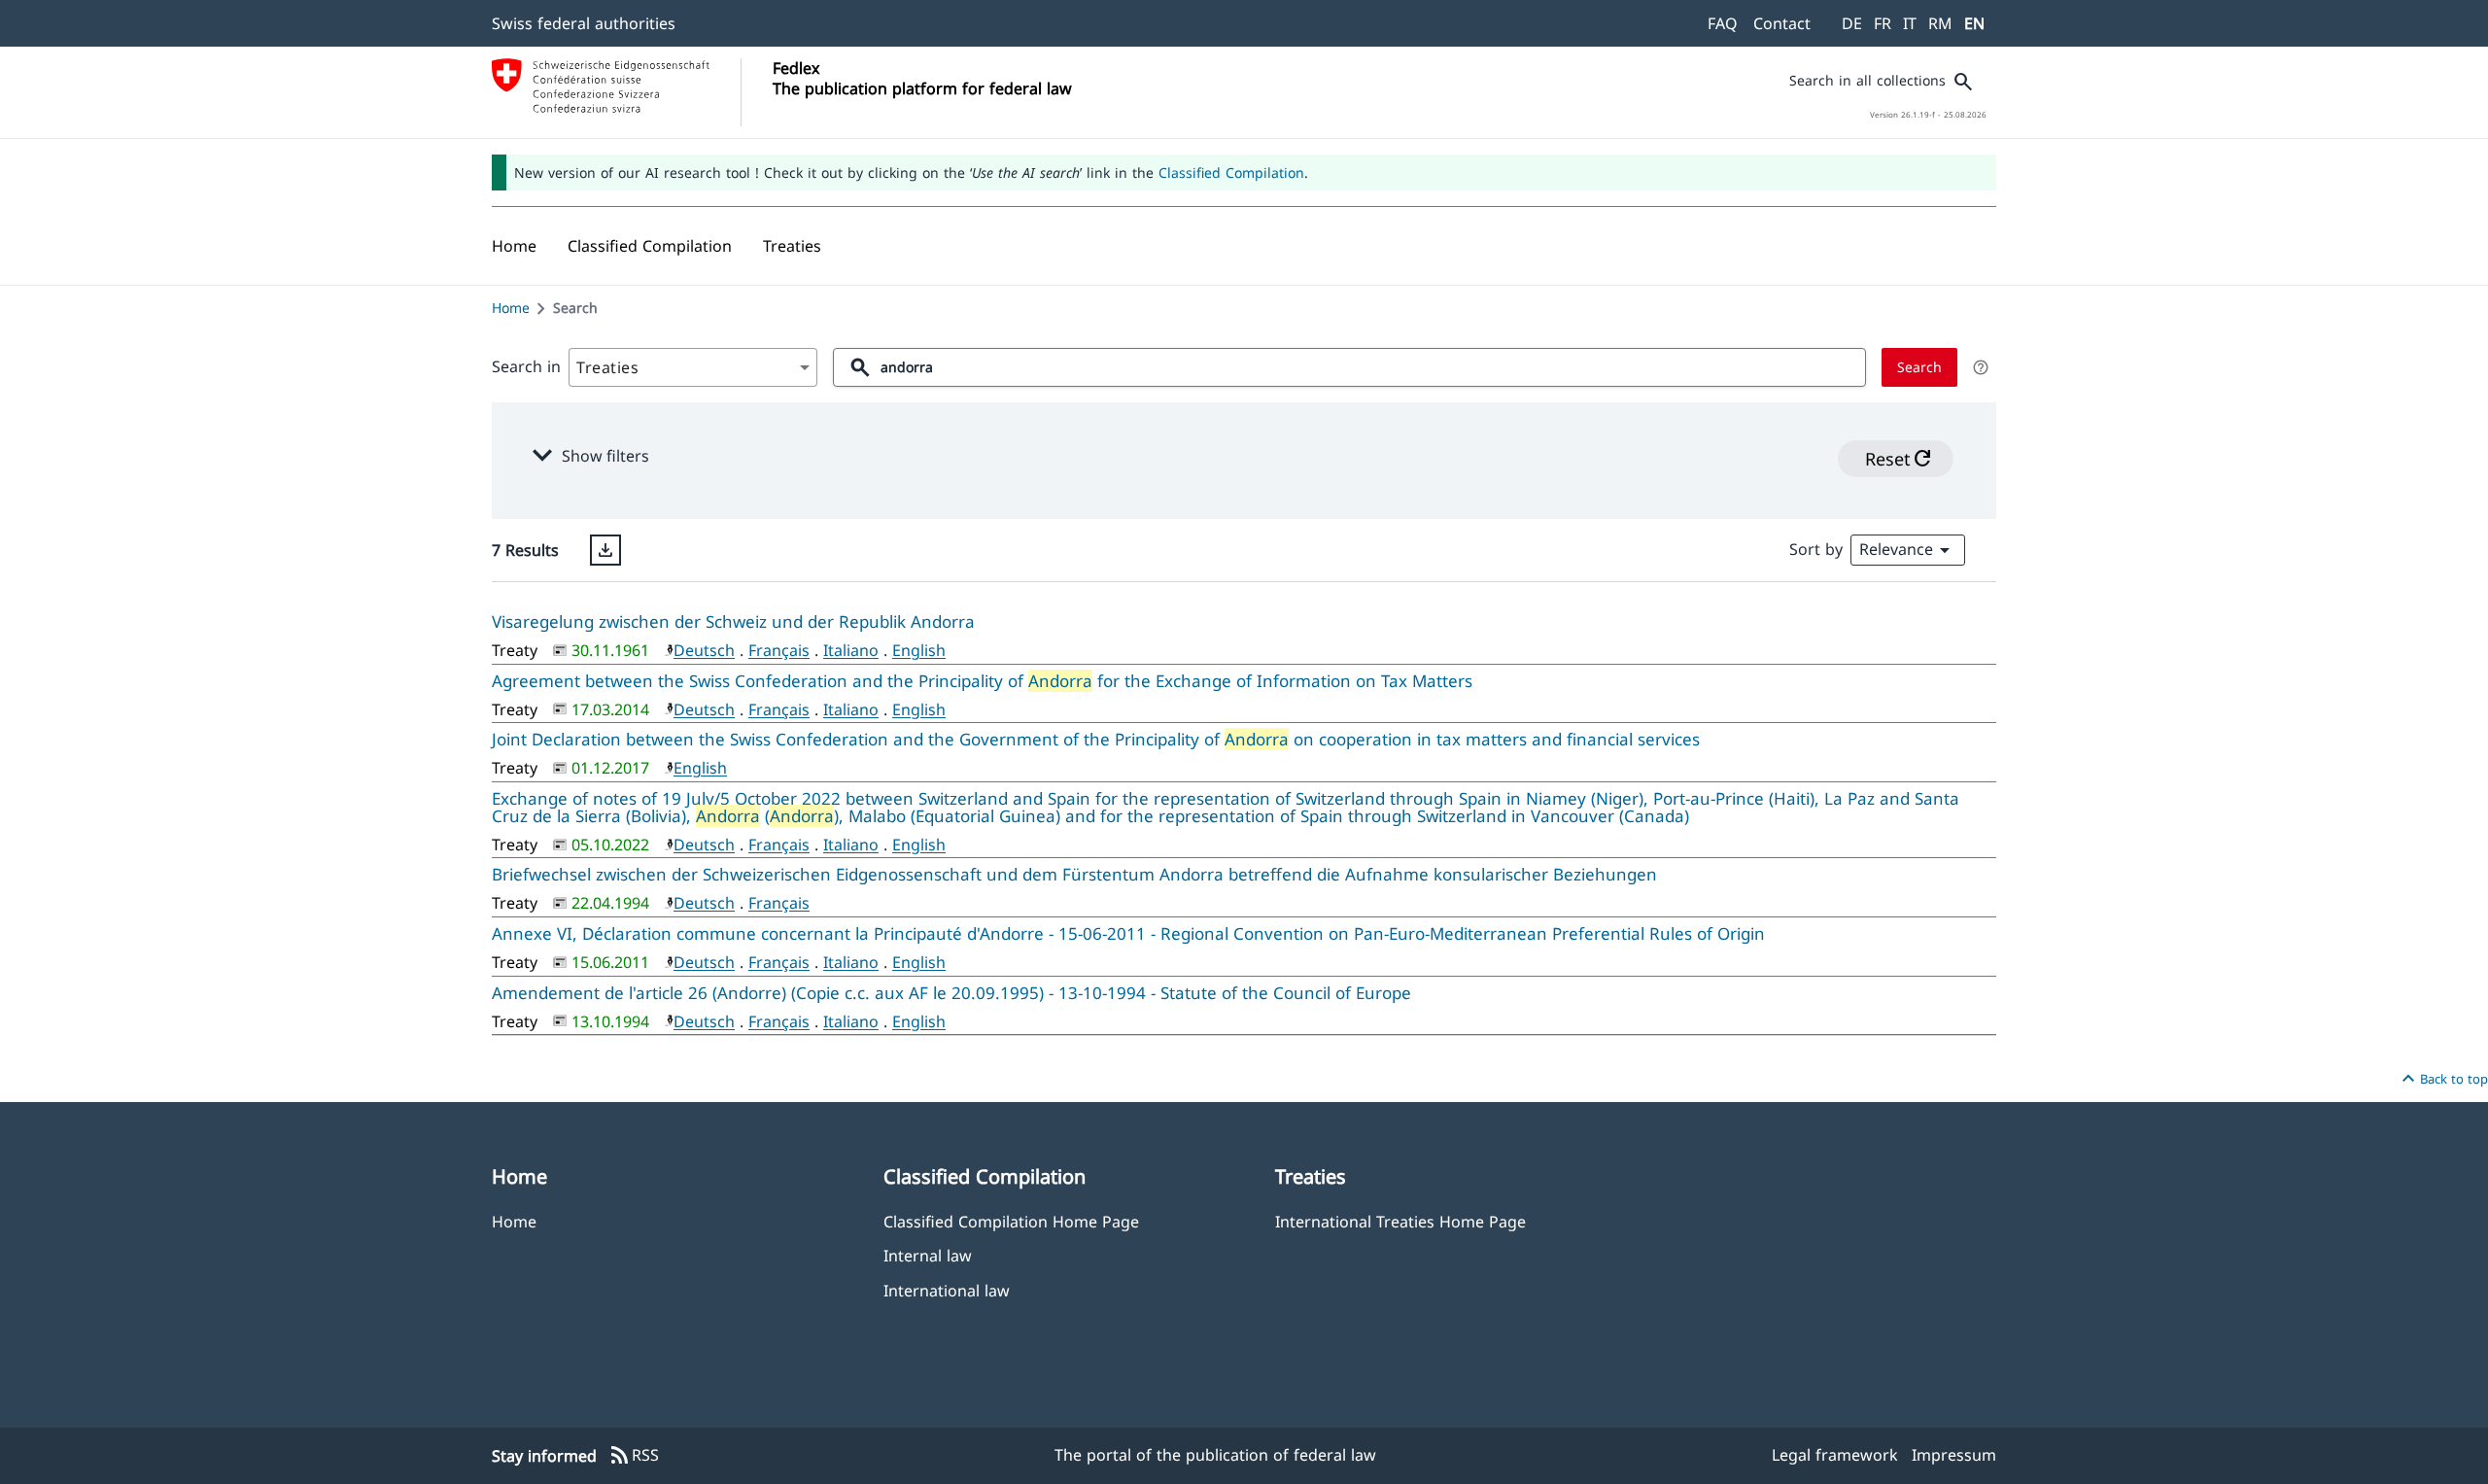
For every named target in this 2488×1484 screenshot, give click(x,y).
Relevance (1908, 550)
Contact (1782, 23)
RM (1940, 23)
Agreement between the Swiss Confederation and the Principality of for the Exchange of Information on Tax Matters (982, 681)
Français (779, 650)
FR (1883, 23)
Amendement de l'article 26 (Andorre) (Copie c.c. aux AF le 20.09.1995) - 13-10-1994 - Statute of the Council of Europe (951, 993)
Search (1919, 367)
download (605, 550)
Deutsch (704, 650)
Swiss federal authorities (584, 23)
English (919, 650)
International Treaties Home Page (1400, 1221)
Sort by (1816, 549)
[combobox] (693, 367)
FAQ (1723, 23)
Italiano (851, 650)
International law (947, 1290)
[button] (650, 246)
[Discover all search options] (1981, 367)
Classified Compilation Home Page (1011, 1221)
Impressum (1954, 1455)
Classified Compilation (1231, 173)
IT (1910, 23)
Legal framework (1835, 1455)
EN (1974, 23)
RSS (634, 1456)
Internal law (928, 1255)
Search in (526, 366)
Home (511, 308)
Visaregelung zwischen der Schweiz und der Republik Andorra (733, 621)
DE (1852, 23)
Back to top (2442, 1079)
